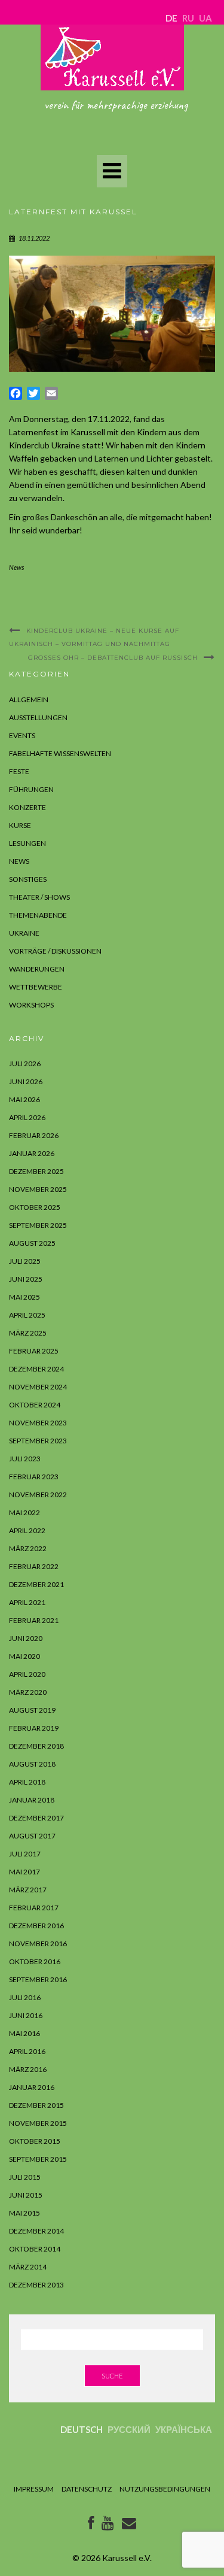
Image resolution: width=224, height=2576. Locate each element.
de (171, 18)
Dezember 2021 (36, 1584)
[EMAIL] (129, 2525)
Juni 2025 (26, 1279)
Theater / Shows (39, 897)
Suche (112, 2376)
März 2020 (28, 1692)
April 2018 (27, 1782)
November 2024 (38, 1387)
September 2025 (38, 1225)
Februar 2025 (34, 1351)
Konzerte (27, 807)
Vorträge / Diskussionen (55, 951)
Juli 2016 (25, 1997)
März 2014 (28, 2267)
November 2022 (38, 1495)
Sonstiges (28, 879)
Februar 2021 (34, 1620)
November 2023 (38, 1423)
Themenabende (38, 915)
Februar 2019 (34, 1728)
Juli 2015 (25, 2177)
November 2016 (38, 1944)
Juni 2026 (26, 1081)
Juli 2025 (25, 1261)
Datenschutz (87, 2489)
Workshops (31, 1005)
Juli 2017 (25, 1854)
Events (22, 735)
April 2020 (27, 1674)
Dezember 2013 (36, 2285)
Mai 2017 (24, 1872)
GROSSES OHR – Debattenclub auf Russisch (113, 658)
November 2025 (38, 1189)
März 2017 (28, 1890)
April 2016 (27, 2051)
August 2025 (32, 1243)
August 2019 (32, 1710)
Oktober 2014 (35, 2249)
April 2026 (27, 1117)
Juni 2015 (26, 2195)
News (16, 567)
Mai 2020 (24, 1656)
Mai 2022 (24, 1512)
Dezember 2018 (36, 1746)
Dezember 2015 (36, 2105)
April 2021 (27, 1602)
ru (188, 18)
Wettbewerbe (36, 987)
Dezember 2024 (36, 1369)
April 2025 (27, 1315)
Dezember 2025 (36, 1171)
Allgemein (29, 700)
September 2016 (38, 1979)
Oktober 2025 (35, 1207)
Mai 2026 (24, 1099)
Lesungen (27, 843)
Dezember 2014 (36, 2231)
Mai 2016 (24, 2033)
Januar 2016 (32, 2087)
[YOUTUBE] (108, 2525)
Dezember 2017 (36, 1818)
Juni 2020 (26, 1638)
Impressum (34, 2489)
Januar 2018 (32, 1800)
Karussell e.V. (127, 2558)
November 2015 (38, 2123)
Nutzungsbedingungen (165, 2489)
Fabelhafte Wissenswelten (60, 753)
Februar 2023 (34, 1477)
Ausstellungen (38, 717)
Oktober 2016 (35, 1961)
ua (205, 18)
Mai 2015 (24, 2213)
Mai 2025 (24, 1297)
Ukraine (24, 933)
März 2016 (28, 2069)
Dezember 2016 (36, 1926)
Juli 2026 (25, 1064)
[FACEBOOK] (91, 2525)
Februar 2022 (34, 1566)
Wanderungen (37, 969)
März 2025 (28, 1333)
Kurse (20, 825)
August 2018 (32, 1764)
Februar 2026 (34, 1135)
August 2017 (32, 1836)
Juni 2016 (26, 2015)
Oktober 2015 (35, 2141)
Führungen (31, 789)
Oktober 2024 (35, 1405)
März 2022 (28, 1548)
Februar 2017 (34, 1908)
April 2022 (27, 1530)
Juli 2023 (25, 1459)
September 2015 (38, 2159)
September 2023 (38, 1441)
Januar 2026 (32, 1153)
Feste (19, 771)
